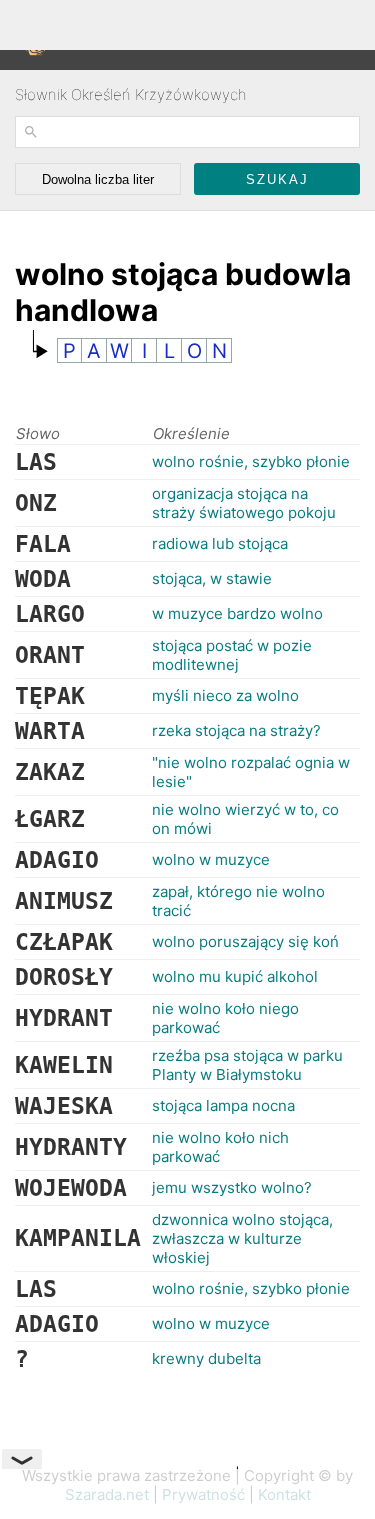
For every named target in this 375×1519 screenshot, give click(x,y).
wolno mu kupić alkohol (235, 976)
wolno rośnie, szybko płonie (251, 461)
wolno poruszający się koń (245, 941)
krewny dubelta (206, 1358)
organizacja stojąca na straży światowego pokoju (244, 503)
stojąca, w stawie (212, 578)
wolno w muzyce (211, 859)
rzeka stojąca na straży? (236, 730)
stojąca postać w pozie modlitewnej (232, 655)
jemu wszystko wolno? (232, 1187)
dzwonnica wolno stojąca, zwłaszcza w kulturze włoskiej (242, 1238)
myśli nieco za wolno (225, 695)
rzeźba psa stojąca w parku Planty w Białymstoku (247, 1065)
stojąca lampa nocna (223, 1105)
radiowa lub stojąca (220, 543)
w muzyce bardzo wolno (237, 613)
